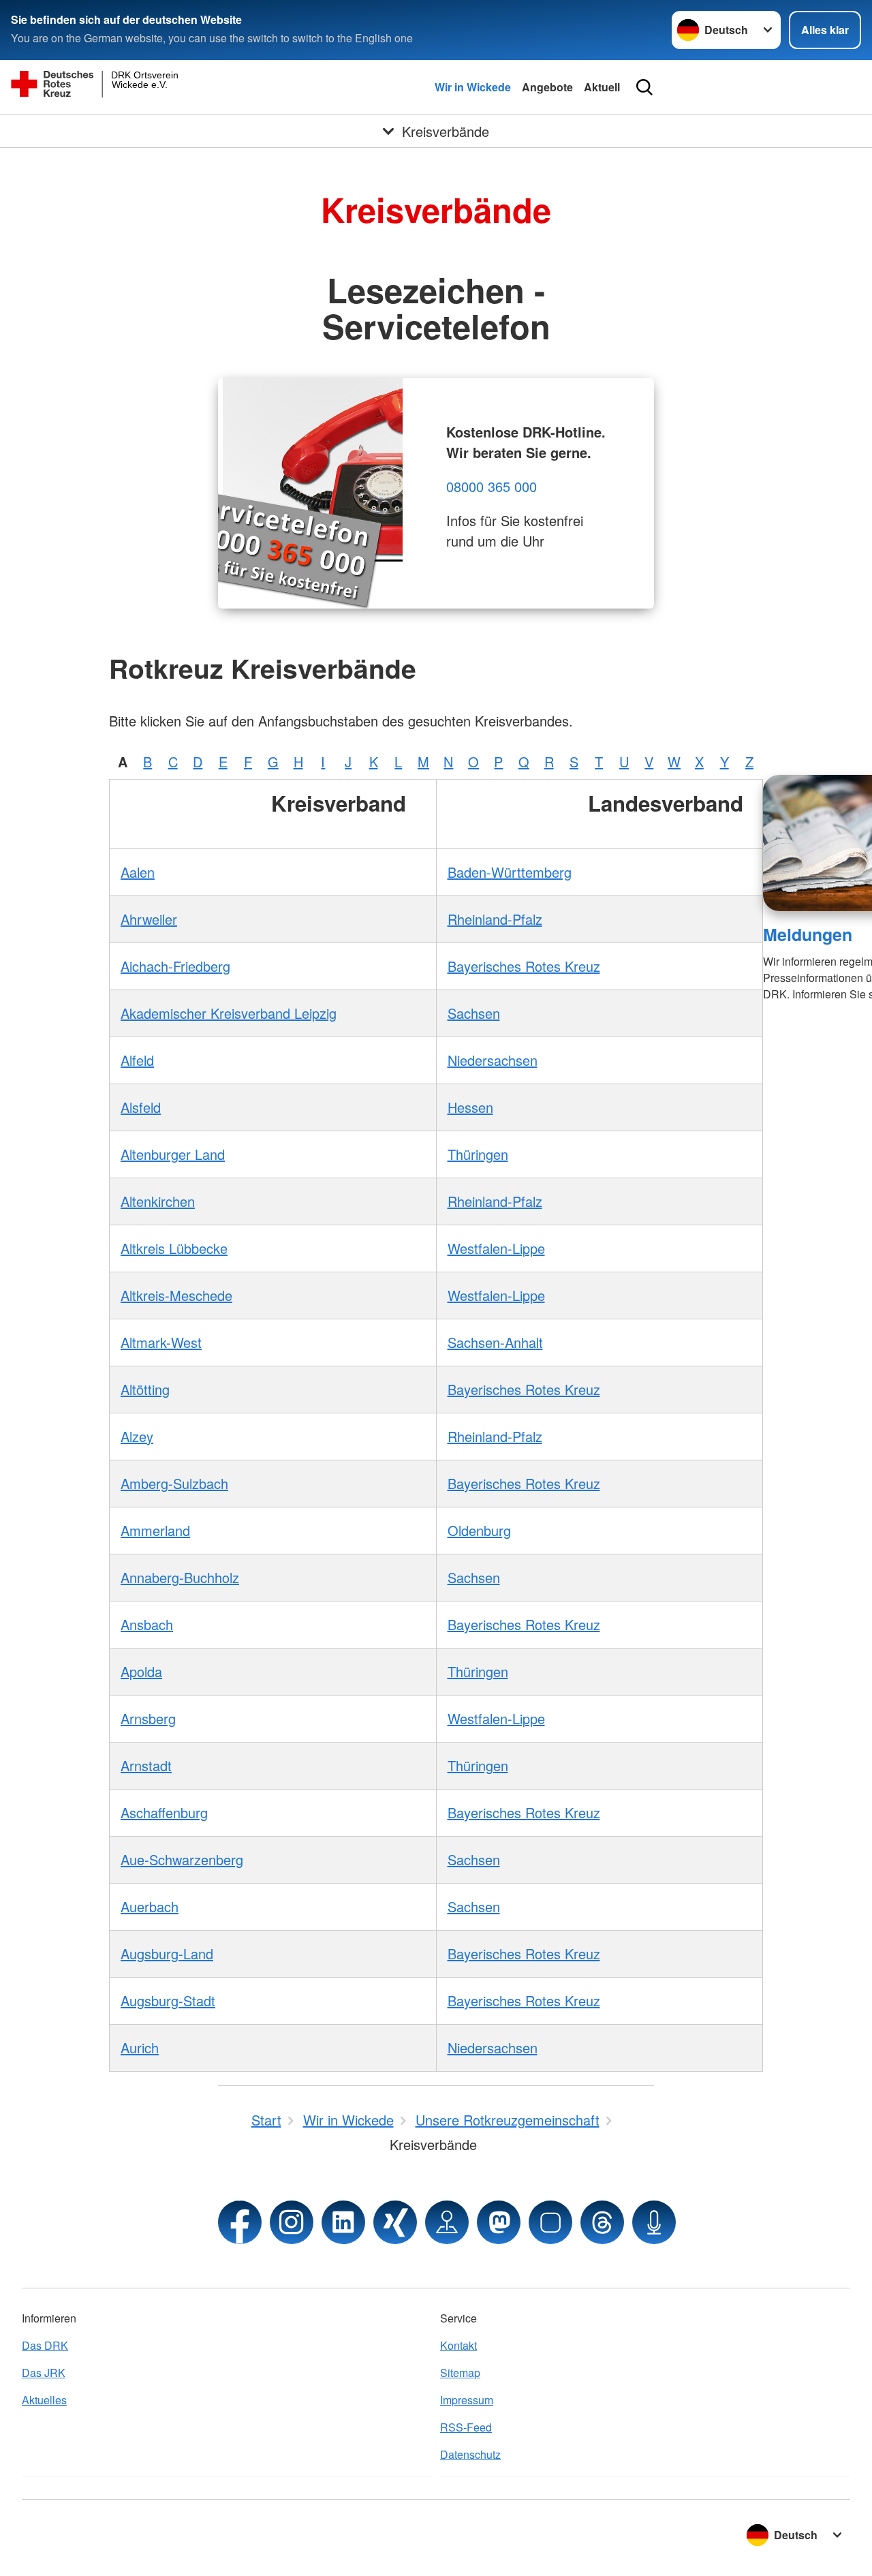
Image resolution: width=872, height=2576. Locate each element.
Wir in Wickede (473, 87)
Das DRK (45, 2345)
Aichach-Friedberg (175, 966)
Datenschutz (470, 2454)
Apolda (141, 1671)
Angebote (547, 87)
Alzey (137, 1436)
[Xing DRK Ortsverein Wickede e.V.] (395, 2222)
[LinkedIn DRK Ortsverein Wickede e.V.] (343, 2222)
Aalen (138, 872)
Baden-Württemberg (510, 872)
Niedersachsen (493, 1060)
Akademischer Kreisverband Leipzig (229, 1013)
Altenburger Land (173, 1154)
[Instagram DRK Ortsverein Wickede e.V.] (292, 2222)
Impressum (467, 2400)
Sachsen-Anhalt (495, 1342)
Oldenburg (479, 1530)
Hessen (470, 1107)
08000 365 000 (492, 486)
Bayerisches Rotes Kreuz (524, 966)
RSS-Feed (466, 2427)
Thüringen (478, 1154)
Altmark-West (161, 1342)
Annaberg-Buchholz (180, 1577)
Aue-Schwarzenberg (182, 1859)
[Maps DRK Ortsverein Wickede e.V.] (447, 2222)
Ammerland (155, 1530)
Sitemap (460, 2373)
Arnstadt (146, 1765)
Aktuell (602, 87)
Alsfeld (141, 1107)
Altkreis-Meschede (176, 1295)
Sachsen (474, 1013)
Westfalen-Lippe (496, 1248)
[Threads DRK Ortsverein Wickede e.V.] (602, 2222)
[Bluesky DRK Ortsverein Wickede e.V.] (550, 2222)
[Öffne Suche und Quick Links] (644, 87)
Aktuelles (44, 2400)
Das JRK (44, 2373)
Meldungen (808, 934)
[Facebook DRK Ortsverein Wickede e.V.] (240, 2222)
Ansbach (147, 1624)
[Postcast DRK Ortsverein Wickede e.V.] (654, 2222)
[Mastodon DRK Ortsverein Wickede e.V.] (499, 2222)
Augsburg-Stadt (168, 2000)
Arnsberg (148, 1718)
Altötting (145, 1389)
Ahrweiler (149, 919)
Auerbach (150, 1906)
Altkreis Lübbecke (174, 1248)
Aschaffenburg (164, 1812)
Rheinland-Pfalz (495, 919)
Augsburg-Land (167, 1953)
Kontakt (458, 2345)
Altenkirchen (158, 1201)
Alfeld (137, 1060)
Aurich (140, 2048)
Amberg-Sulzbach (174, 1483)
